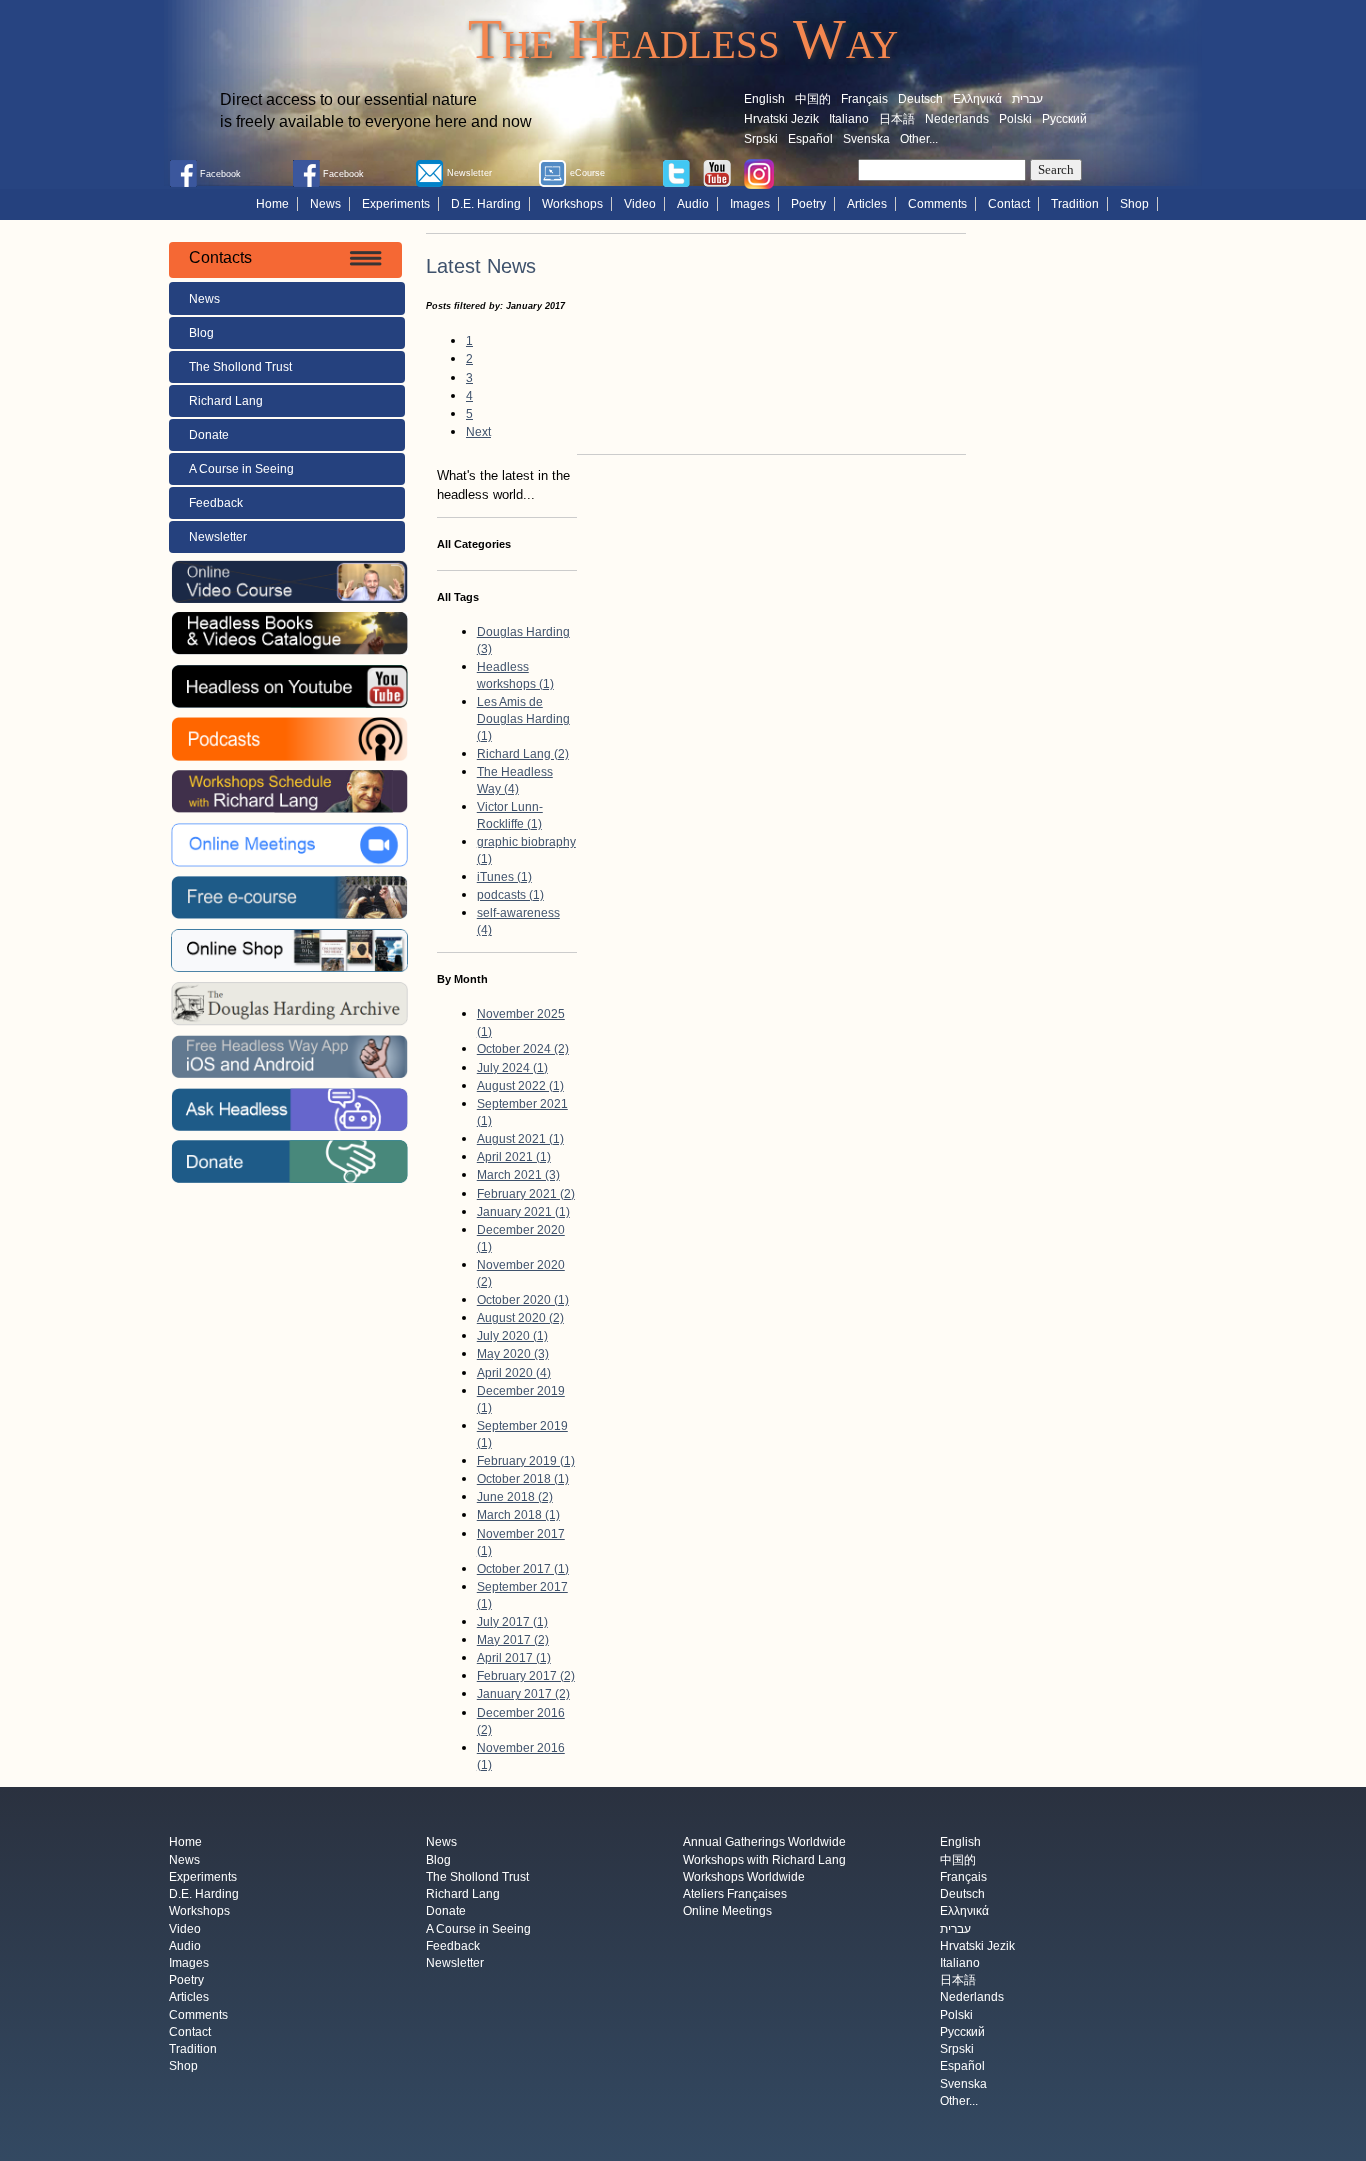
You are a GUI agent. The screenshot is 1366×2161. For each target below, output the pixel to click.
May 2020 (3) (513, 1354)
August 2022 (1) (520, 1086)
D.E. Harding (486, 204)
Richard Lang (226, 401)
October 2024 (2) (523, 1049)
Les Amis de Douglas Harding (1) (523, 719)
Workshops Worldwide (744, 1877)
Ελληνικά (977, 99)
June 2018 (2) (515, 1497)
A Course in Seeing (241, 469)
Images (750, 204)
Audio (693, 204)
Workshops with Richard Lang (764, 1860)
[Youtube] (717, 172)
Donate (209, 435)
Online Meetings (727, 1912)
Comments (937, 204)
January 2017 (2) (523, 1694)
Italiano (849, 119)
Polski (1015, 119)
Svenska (866, 139)
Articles (867, 204)
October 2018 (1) (523, 1479)
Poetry (808, 204)
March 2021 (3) (518, 1175)
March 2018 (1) (518, 1515)
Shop (1134, 204)
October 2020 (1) (523, 1300)
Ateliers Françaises (735, 1895)
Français (864, 99)
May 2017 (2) (513, 1640)
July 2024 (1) (512, 1068)
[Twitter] (676, 172)
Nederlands (957, 119)
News (325, 204)
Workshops (572, 204)
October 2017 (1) (523, 1569)
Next (478, 432)
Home (272, 204)
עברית (1027, 99)
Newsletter (218, 537)
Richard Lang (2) (523, 754)
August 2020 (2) (520, 1318)
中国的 (813, 99)
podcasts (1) (510, 895)
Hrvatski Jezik (781, 119)
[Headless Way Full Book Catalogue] (289, 633)
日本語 (897, 119)
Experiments (396, 204)
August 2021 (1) (520, 1139)
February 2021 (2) (526, 1194)
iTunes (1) (504, 877)
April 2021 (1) (514, 1157)
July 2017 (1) (512, 1622)
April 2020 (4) (514, 1373)
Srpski (761, 139)
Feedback (216, 503)
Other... (919, 139)
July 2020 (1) (512, 1336)
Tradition (1075, 204)
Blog (201, 333)
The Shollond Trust (240, 367)
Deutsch (920, 99)
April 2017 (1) (514, 1658)
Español (810, 139)
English (764, 99)
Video (640, 204)
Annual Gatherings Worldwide (764, 1843)
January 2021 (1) (523, 1212)
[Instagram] (759, 173)
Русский (1064, 119)
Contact (1009, 204)
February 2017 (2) (526, 1676)
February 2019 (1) (526, 1461)
